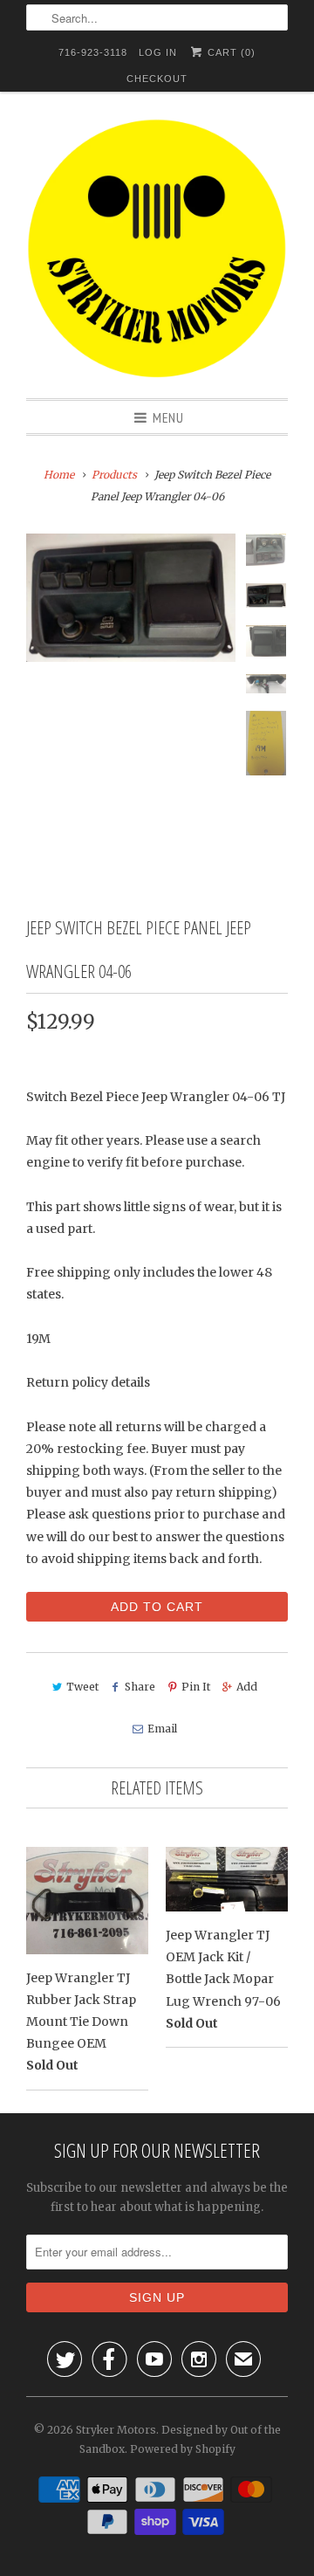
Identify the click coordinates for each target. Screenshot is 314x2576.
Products (114, 475)
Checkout (157, 79)
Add (247, 1687)
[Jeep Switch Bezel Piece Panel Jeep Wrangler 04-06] (131, 598)
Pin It (196, 1687)
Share (140, 1687)
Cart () (230, 52)
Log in (158, 52)
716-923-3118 (93, 52)
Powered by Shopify (183, 2449)
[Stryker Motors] (157, 251)
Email (162, 1729)
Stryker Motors (116, 2430)
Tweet (82, 1687)
